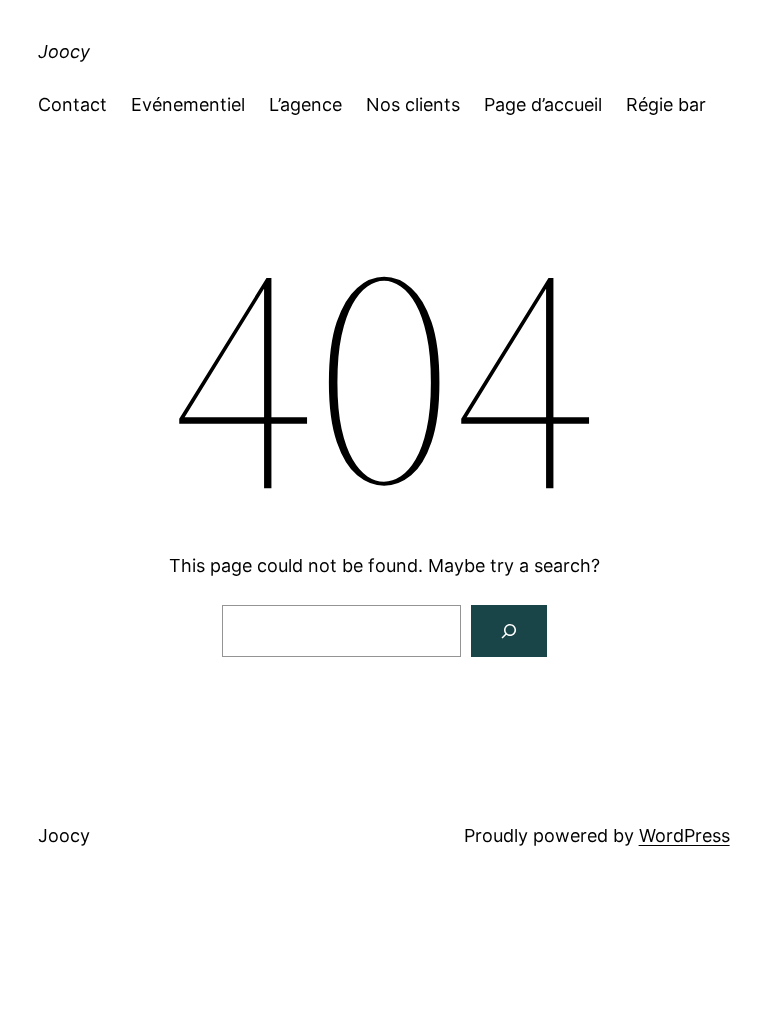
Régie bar (666, 104)
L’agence (305, 104)
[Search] (509, 631)
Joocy (64, 51)
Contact (72, 104)
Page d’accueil (543, 104)
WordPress (684, 835)
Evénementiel (188, 104)
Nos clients (413, 104)
